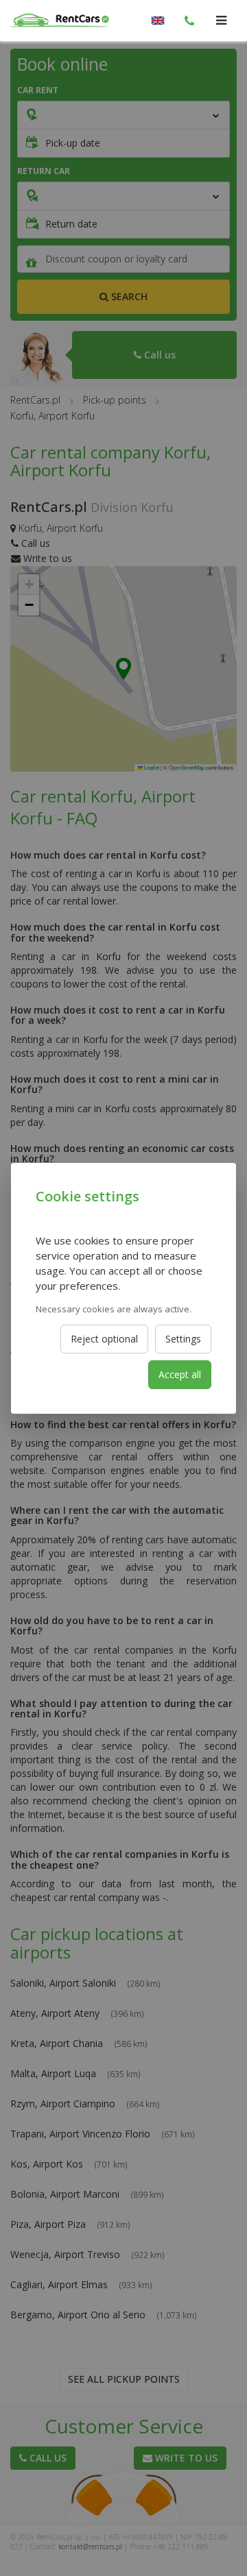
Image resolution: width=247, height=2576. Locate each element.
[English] (158, 21)
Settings (183, 1339)
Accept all (180, 1374)
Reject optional (104, 1339)
